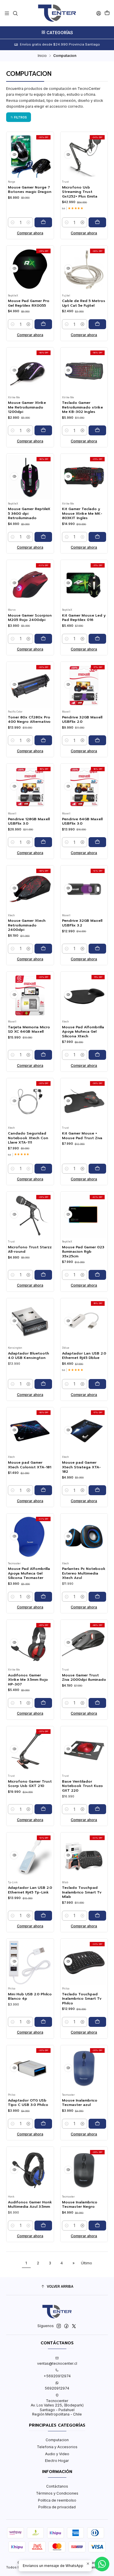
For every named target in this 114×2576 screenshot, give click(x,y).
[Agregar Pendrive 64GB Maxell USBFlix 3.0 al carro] (97, 842)
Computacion (57, 2440)
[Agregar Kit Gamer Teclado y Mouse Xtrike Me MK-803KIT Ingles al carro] (97, 537)
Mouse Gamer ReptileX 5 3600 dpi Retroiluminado (29, 514)
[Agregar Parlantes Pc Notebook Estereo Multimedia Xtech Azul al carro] (97, 1597)
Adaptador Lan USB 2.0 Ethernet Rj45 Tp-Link (30, 1890)
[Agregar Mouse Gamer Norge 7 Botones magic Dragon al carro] (43, 222)
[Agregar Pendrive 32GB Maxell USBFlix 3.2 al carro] (97, 949)
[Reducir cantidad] (13, 222)
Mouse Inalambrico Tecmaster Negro (80, 2205)
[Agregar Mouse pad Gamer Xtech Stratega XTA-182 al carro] (97, 1490)
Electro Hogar (57, 2461)
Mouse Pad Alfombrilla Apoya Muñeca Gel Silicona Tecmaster (29, 1573)
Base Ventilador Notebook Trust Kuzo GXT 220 (82, 1786)
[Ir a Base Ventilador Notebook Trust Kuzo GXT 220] (84, 1750)
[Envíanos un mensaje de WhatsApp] (102, 2564)
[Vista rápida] (14, 155)
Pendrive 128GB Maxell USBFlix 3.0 (29, 821)
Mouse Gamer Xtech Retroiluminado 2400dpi (27, 925)
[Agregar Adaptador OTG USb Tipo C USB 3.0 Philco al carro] (43, 2124)
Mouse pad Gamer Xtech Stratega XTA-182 (81, 1467)
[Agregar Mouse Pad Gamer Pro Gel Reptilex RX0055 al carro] (43, 324)
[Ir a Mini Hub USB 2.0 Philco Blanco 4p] (30, 1962)
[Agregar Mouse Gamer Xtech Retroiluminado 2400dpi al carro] (43, 949)
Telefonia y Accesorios (57, 2447)
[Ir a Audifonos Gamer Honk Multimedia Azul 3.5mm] (30, 2171)
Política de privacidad (57, 2507)
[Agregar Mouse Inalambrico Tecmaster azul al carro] (97, 2124)
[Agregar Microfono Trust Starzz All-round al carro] (43, 1275)
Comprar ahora (30, 233)
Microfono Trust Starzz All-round (30, 1249)
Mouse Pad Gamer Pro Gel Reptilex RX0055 (29, 303)
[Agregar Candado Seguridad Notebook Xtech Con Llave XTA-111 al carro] (43, 1169)
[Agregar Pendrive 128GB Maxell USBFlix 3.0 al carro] (43, 842)
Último (87, 2263)
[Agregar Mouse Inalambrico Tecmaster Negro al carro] (97, 2226)
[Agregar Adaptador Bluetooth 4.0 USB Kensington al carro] (43, 1384)
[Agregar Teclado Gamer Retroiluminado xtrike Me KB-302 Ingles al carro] (97, 430)
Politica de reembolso (57, 2500)
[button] (19, 117)
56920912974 (57, 2388)
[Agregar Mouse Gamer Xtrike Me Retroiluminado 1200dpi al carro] (43, 430)
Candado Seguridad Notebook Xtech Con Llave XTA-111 (28, 1138)
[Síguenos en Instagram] (59, 2326)
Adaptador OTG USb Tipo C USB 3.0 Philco (28, 2103)
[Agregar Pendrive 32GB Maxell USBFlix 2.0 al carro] (97, 740)
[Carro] (107, 13)
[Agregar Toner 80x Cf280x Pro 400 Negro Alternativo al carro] (43, 740)
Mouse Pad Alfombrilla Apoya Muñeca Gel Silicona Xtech (83, 1032)
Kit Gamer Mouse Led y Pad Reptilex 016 (84, 618)
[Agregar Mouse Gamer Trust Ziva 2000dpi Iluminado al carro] (97, 1703)
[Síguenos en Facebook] (66, 2326)
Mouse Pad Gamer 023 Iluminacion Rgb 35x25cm (83, 1252)
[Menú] (7, 13)
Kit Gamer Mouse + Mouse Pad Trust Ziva (82, 1136)
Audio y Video (57, 2454)
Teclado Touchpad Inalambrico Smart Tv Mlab (82, 1892)
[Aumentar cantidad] (28, 222)
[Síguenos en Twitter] (74, 2326)
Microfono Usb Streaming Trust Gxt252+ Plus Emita (80, 192)
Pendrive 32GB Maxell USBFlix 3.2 (82, 923)
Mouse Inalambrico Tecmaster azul (80, 2103)
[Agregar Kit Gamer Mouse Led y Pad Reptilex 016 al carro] (97, 639)
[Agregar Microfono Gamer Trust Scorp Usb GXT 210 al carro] (43, 1809)
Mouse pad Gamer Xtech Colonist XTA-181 (30, 1465)
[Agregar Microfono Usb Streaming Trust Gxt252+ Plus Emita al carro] (97, 222)
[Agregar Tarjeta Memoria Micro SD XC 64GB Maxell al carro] (43, 1055)
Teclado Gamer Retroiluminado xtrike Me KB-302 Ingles (82, 407)
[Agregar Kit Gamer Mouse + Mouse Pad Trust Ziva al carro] (97, 1169)
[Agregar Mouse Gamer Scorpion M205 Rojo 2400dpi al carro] (43, 639)
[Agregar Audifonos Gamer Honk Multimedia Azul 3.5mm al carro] (43, 2226)
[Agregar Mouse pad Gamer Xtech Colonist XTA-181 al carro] (43, 1490)
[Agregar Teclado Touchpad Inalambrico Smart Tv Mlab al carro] (97, 1916)
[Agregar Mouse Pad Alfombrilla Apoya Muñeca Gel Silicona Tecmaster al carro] (43, 1597)
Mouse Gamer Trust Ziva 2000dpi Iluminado (84, 1678)
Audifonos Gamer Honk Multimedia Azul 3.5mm (30, 2205)
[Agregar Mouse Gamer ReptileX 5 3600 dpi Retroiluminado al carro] (43, 537)
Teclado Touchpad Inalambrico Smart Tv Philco (82, 1999)
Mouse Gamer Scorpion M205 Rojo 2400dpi (30, 618)
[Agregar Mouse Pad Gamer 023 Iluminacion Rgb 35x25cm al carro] (97, 1275)
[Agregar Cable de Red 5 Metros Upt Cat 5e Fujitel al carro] (97, 324)
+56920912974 (57, 2376)
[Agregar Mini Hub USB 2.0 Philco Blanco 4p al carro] (43, 2022)
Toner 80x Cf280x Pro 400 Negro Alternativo (29, 720)
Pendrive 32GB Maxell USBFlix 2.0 (82, 720)
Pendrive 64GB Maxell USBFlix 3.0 (82, 821)
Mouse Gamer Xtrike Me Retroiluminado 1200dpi (27, 407)
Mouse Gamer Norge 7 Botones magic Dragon (30, 190)
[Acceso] (99, 13)
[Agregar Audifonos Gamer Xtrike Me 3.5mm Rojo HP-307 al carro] (43, 1703)
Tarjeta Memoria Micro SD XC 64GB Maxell (29, 1029)
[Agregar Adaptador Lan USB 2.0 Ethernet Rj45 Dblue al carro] (97, 1384)
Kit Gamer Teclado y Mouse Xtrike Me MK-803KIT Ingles (82, 514)
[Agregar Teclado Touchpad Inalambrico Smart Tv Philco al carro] (97, 2022)
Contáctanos (57, 2486)
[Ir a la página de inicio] (57, 13)
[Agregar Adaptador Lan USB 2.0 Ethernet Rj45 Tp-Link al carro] (43, 1916)
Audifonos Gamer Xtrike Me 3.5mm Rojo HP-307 (28, 1680)
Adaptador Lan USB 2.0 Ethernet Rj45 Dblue (84, 1356)
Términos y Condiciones (57, 2493)
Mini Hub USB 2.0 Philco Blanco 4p (30, 1996)
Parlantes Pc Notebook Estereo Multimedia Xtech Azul (84, 1573)
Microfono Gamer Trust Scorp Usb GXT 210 (30, 1784)
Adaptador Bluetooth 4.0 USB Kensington (28, 1356)
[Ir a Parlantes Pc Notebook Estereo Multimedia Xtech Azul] (84, 1537)
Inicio (42, 56)
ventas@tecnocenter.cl (57, 2363)
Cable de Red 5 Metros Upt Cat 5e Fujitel (84, 303)
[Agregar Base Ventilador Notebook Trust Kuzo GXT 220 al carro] (97, 1809)
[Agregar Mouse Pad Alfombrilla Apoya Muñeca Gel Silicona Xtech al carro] (97, 1055)
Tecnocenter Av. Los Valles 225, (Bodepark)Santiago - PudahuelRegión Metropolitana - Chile (57, 2407)
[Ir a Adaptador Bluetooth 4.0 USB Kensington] (30, 1322)
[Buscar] (15, 13)
